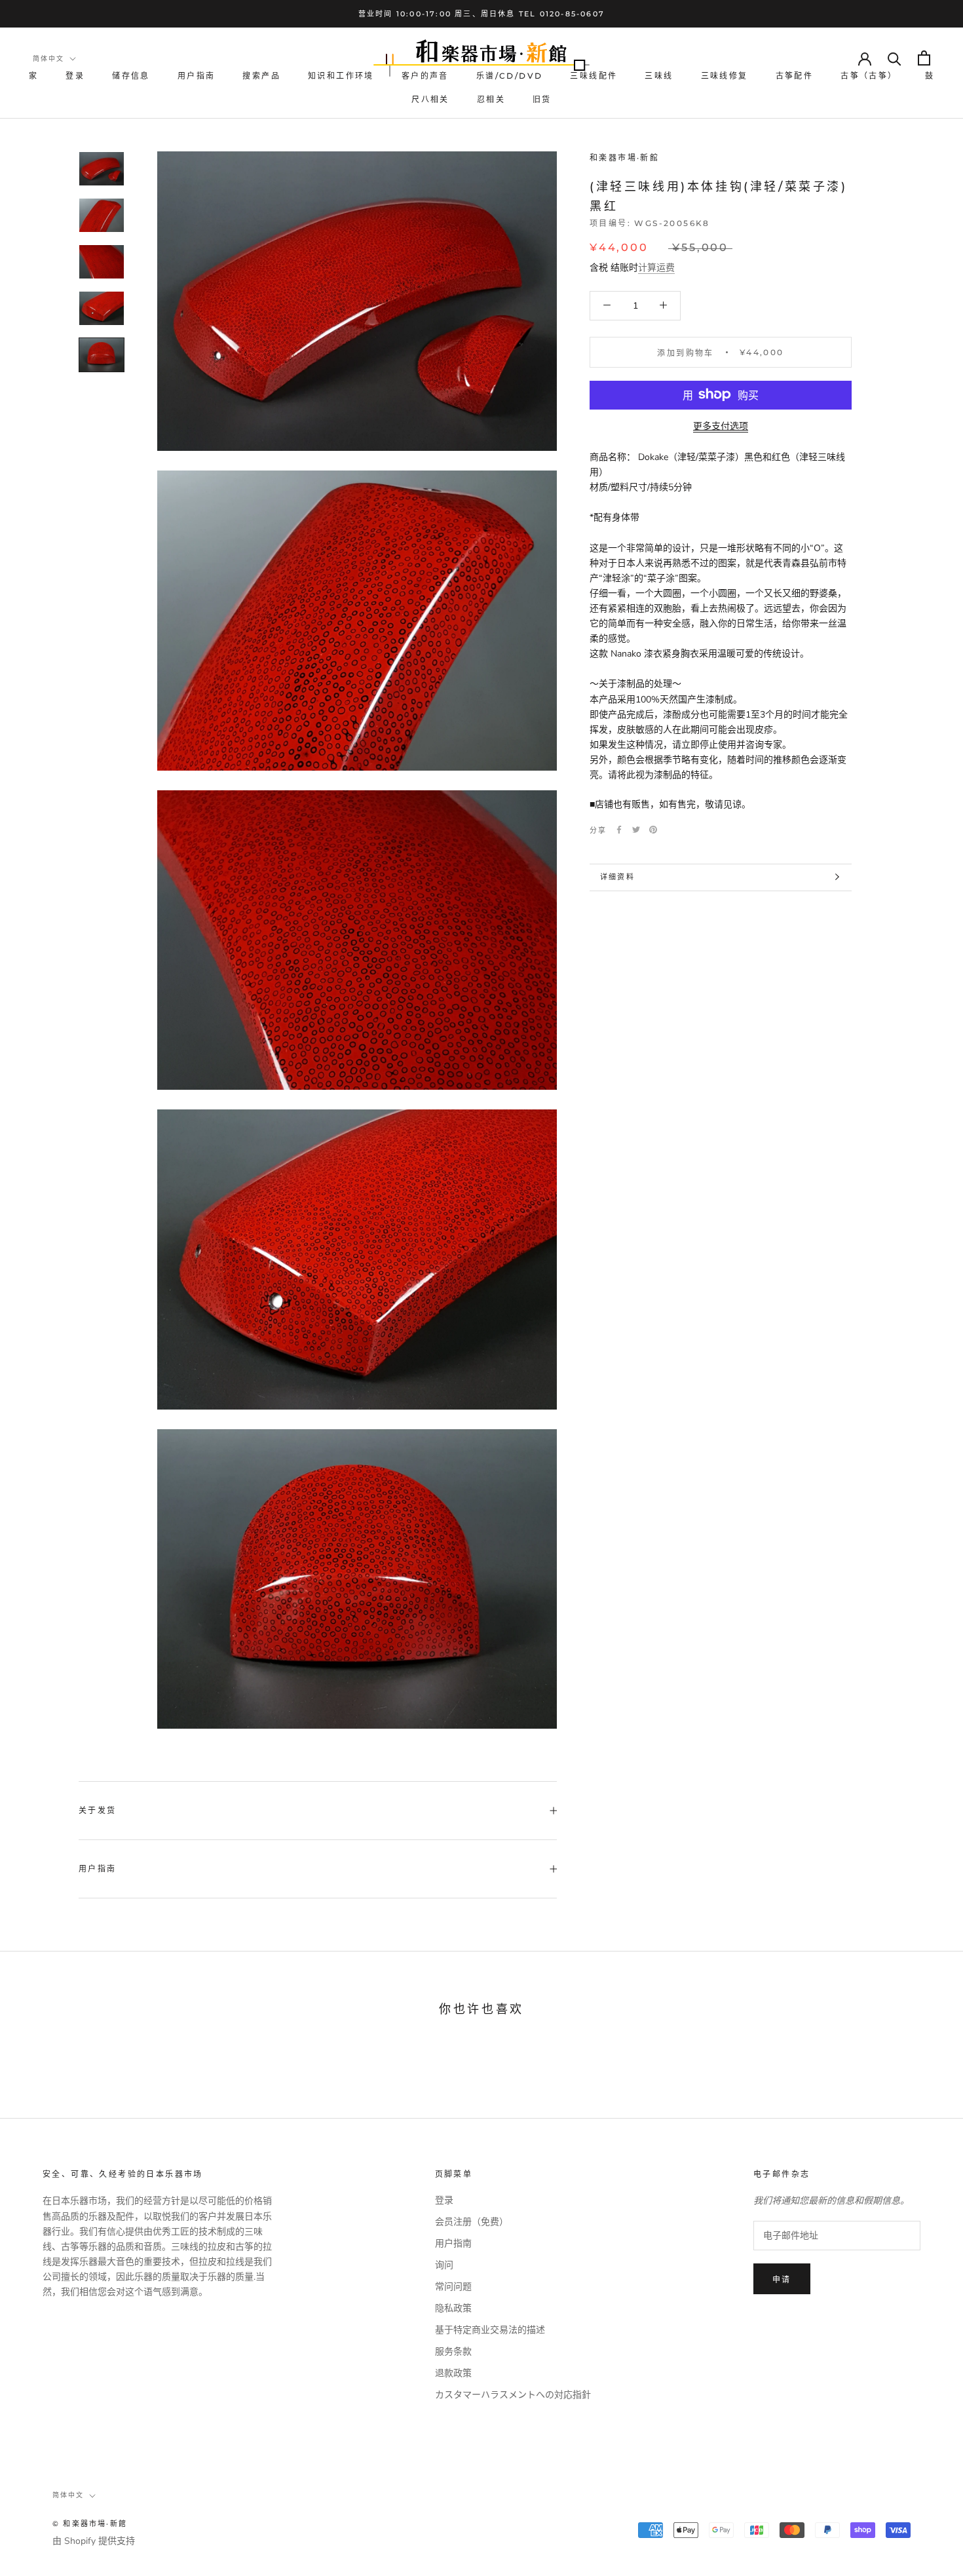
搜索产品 (261, 76)
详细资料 (617, 877)
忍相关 (491, 99)
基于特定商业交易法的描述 (490, 2330)
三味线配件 (594, 76)
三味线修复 (725, 76)
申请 (782, 2279)
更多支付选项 (721, 426)
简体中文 (48, 59)
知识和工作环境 (341, 76)
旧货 (542, 99)
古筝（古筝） (869, 76)
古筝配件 (795, 76)
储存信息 (131, 76)
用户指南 (197, 76)
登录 (75, 76)
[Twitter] (636, 830)
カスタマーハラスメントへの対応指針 (513, 2395)
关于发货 (98, 1810)
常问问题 (453, 2287)
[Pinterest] (653, 830)
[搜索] (895, 58)
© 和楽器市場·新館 (90, 2524)
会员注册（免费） (472, 2222)
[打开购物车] (924, 58)
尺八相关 (430, 99)
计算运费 (656, 267)
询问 (444, 2265)
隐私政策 (453, 2308)
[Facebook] (619, 830)
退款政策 (453, 2373)
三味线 (659, 76)
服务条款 (453, 2352)
